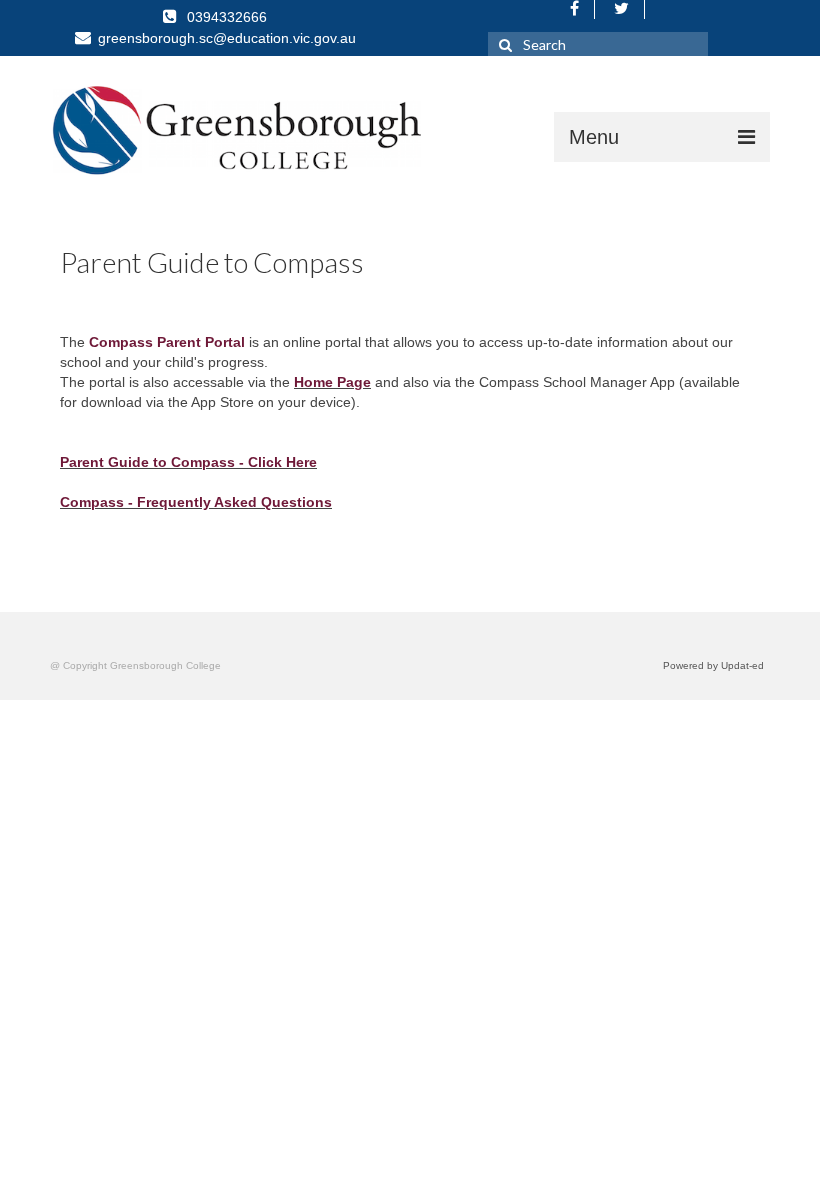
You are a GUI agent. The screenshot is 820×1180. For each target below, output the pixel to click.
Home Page (332, 382)
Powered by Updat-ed (713, 665)
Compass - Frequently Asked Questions (196, 502)
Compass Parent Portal (167, 342)
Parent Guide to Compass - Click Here (188, 462)
